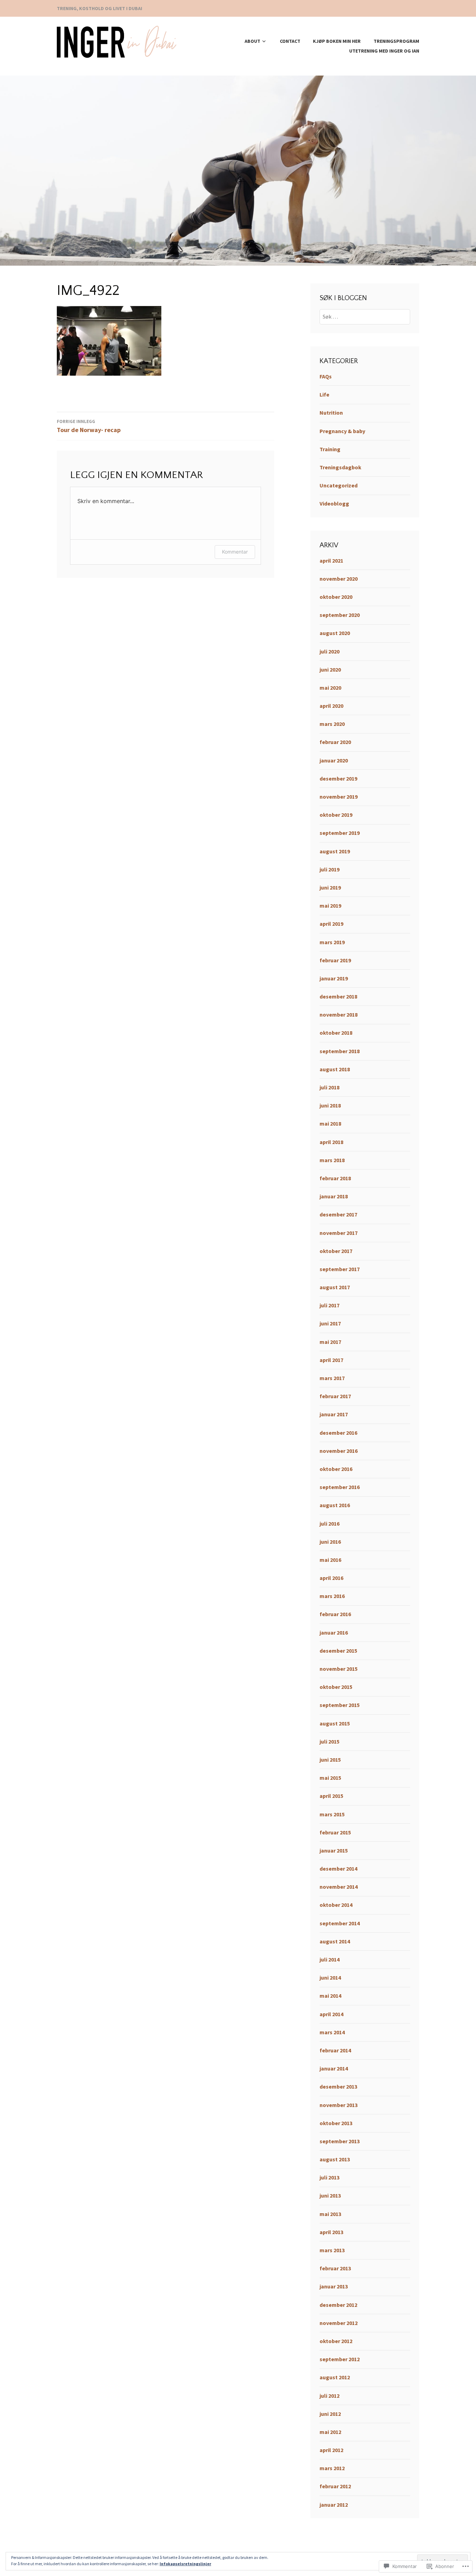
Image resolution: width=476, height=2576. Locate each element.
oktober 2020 (336, 597)
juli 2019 (329, 869)
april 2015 (331, 1796)
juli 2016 (329, 1524)
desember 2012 (338, 2305)
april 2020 (331, 706)
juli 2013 (329, 2177)
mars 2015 (332, 1814)
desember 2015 (338, 1651)
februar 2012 (335, 2486)
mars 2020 (332, 724)
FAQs (326, 376)
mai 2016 (330, 1560)
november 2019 (339, 797)
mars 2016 (332, 1596)
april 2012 (331, 2450)
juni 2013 (330, 2195)
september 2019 (340, 833)
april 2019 (331, 924)
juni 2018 (330, 1105)
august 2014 (335, 1941)
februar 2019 (335, 960)
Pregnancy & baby (342, 431)
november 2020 (339, 579)
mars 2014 (332, 2032)
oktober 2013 (336, 2123)
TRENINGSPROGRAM (396, 41)
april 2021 (331, 561)
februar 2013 (335, 2268)
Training (330, 449)
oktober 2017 (336, 1251)
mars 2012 (332, 2468)
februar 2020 (335, 742)
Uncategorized (339, 485)
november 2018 (339, 1015)
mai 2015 (330, 1778)
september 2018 (340, 1051)
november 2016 (339, 1451)
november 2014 (339, 1887)
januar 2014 (334, 2068)
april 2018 (331, 1142)
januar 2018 (334, 1196)
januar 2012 (334, 2505)
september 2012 (340, 2359)
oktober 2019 (336, 815)
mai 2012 (330, 2432)
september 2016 (340, 1487)
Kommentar (235, 552)
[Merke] (365, 316)
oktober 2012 (336, 2341)
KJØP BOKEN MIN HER (337, 41)
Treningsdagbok (340, 467)
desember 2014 (338, 1869)
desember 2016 (338, 1433)
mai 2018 (330, 1123)
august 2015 (335, 1723)
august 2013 (335, 2159)
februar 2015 (335, 1832)
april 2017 (331, 1360)
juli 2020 (329, 651)
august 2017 (335, 1287)
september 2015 (340, 1705)
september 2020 (340, 615)
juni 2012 (330, 2414)
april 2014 (331, 2014)
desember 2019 (338, 778)
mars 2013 (332, 2250)
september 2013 (340, 2141)
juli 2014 (329, 1959)
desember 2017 (338, 1214)
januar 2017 (334, 1414)
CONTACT (290, 41)
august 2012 (335, 2377)
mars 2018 (332, 1160)
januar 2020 (334, 760)
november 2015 (339, 1669)
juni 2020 (330, 670)
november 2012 (339, 2323)
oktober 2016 (336, 1469)
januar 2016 (334, 1632)
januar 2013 (334, 2286)
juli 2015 (329, 1741)
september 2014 (340, 1923)
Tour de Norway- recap (89, 426)
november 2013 (339, 2105)
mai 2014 (330, 1996)
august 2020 (335, 633)
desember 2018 (338, 996)
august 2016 (335, 1505)
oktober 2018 (336, 1033)
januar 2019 (334, 978)
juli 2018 (329, 1087)
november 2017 (339, 1233)
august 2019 (335, 851)
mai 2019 (330, 906)
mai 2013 (330, 2214)
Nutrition (331, 413)
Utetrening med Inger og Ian (384, 51)
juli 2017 (329, 1305)
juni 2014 (330, 1978)
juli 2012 (329, 2396)
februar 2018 (335, 1178)
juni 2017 (330, 1323)
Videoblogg (334, 503)
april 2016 (331, 1578)
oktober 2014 (336, 1905)
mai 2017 (330, 1342)
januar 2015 (334, 1850)
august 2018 (335, 1069)
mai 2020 (330, 688)
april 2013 (331, 2232)
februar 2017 (335, 1396)
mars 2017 (332, 1378)
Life (324, 394)
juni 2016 (330, 1542)
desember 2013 (338, 2086)
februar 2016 (335, 1614)
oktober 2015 (336, 1687)
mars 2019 (332, 942)
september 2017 (340, 1269)
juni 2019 (330, 887)
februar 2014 (335, 2050)
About (252, 41)
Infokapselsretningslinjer (185, 2564)
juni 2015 (330, 1760)
